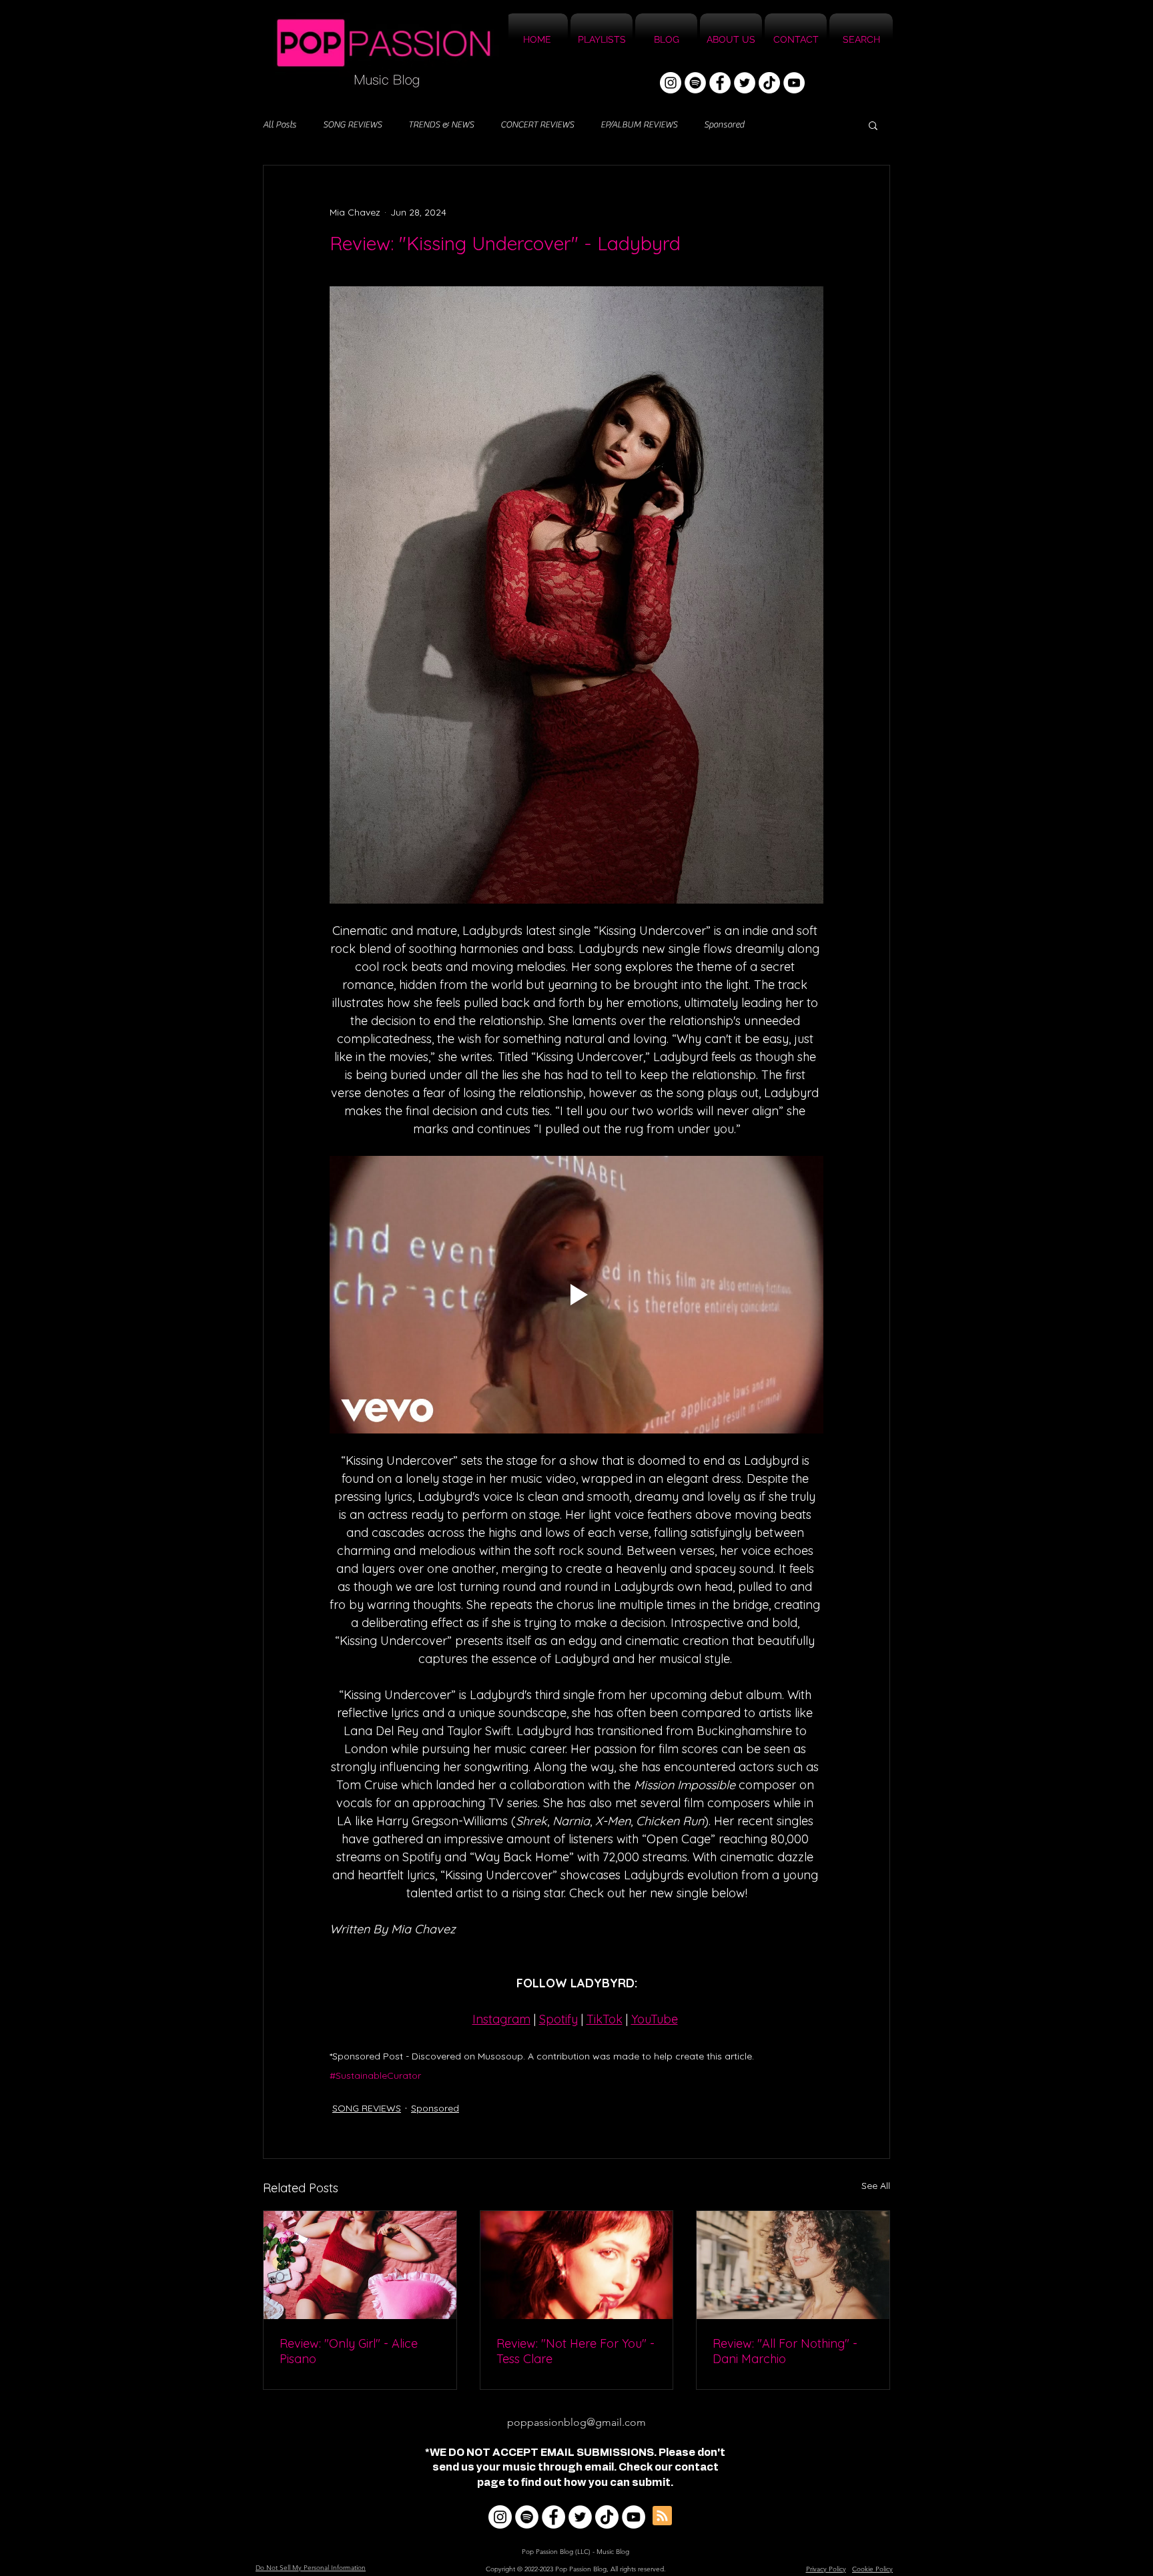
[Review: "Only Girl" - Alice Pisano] (360, 2265)
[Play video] (576, 1295)
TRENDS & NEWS (441, 125)
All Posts (280, 125)
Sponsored (724, 125)
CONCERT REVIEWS (537, 125)
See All (876, 2186)
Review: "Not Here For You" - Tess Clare (575, 2351)
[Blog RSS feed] (662, 2516)
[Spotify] (695, 83)
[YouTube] (794, 83)
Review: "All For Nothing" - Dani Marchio (785, 2351)
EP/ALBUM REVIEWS (639, 125)
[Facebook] (720, 83)
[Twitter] (745, 83)
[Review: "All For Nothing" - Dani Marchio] (793, 2265)
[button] (873, 125)
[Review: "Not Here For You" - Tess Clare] (577, 2265)
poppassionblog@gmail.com (576, 2422)
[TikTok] (769, 83)
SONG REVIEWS (352, 125)
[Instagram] (671, 83)
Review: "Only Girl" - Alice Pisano (349, 2351)
